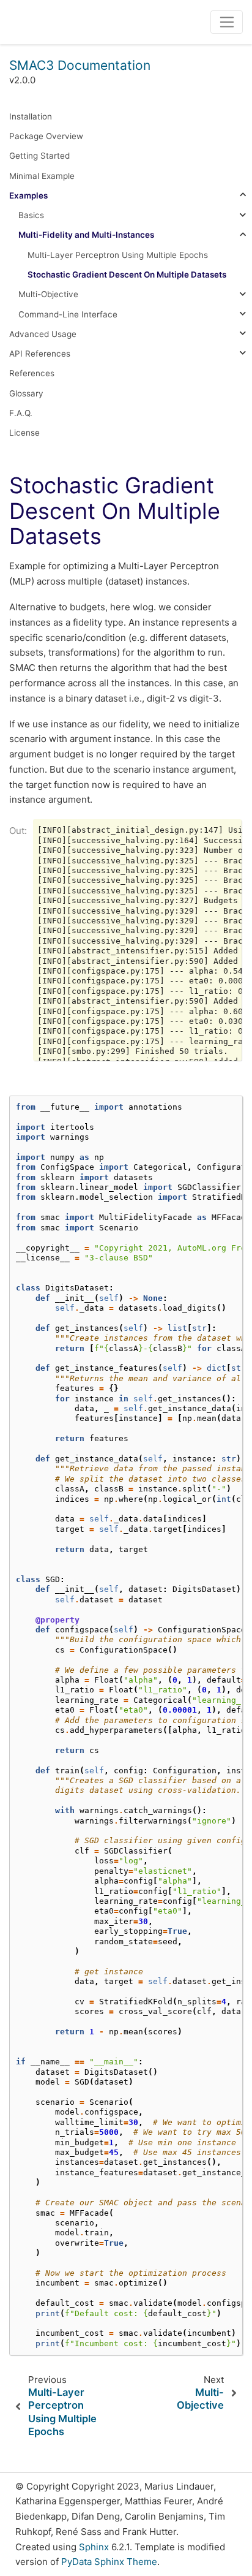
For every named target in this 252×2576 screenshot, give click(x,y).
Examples (28, 195)
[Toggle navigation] (227, 22)
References (32, 373)
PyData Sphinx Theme (109, 2562)
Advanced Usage (43, 334)
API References (40, 354)
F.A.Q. (21, 413)
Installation (31, 116)
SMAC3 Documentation (80, 65)
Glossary (26, 393)
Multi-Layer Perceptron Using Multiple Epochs (118, 255)
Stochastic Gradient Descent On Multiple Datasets (127, 275)
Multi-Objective (48, 294)
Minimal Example (42, 176)
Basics (31, 215)
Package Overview (46, 136)
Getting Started (39, 156)
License (24, 433)
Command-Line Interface (68, 314)
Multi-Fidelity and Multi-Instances (86, 235)
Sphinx (94, 2547)
